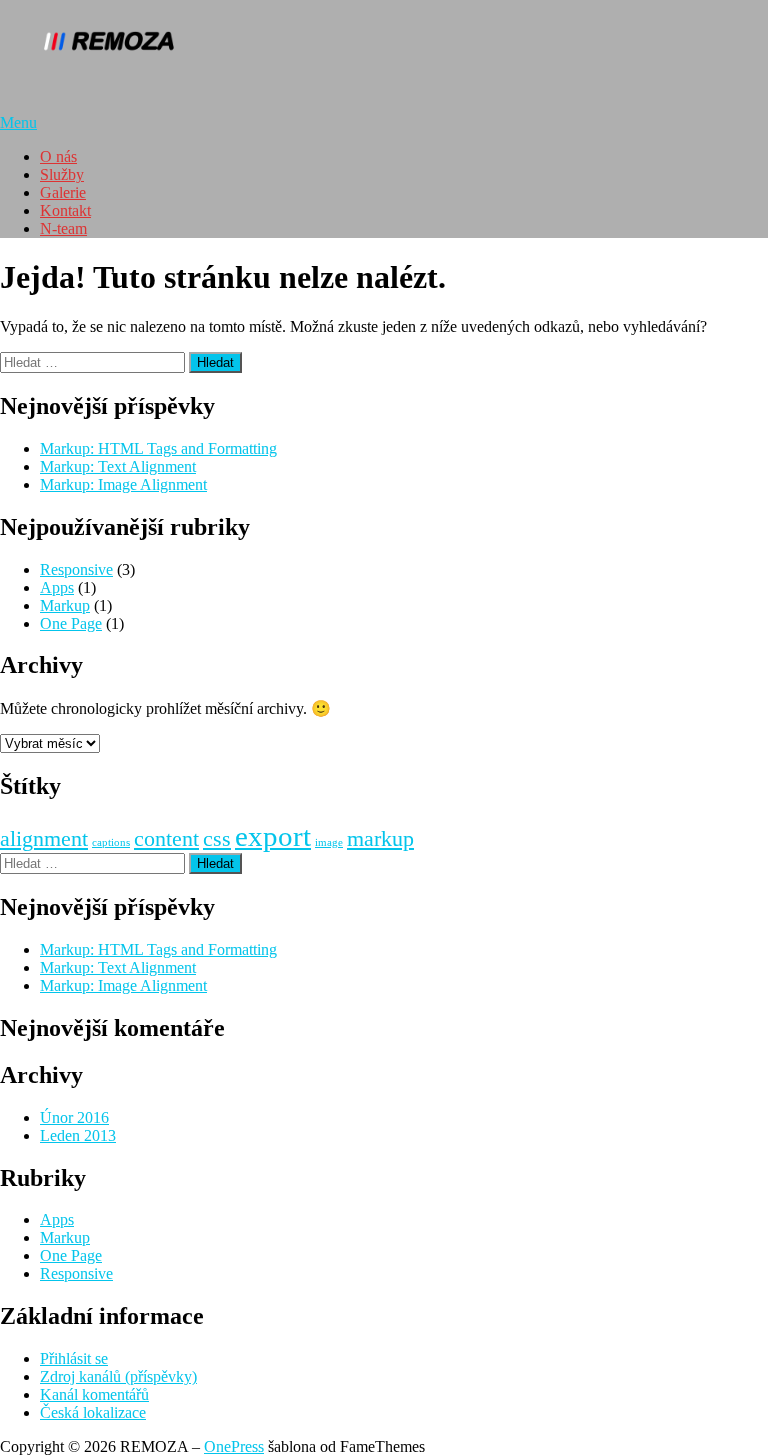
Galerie (63, 192)
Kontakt (65, 210)
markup (380, 839)
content (166, 839)
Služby (62, 174)
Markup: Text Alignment (118, 466)
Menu (18, 122)
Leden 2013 (78, 1135)
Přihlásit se (74, 1358)
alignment (44, 839)
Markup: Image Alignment (123, 484)
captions (111, 842)
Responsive (76, 569)
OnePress (234, 1446)
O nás (58, 156)
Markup (65, 605)
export (273, 836)
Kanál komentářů (94, 1394)
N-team (63, 228)
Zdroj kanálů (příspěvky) (118, 1376)
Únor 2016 (74, 1117)
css (217, 839)
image (329, 842)
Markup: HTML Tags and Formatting (158, 448)
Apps (57, 587)
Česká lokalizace (93, 1412)
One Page (71, 623)
